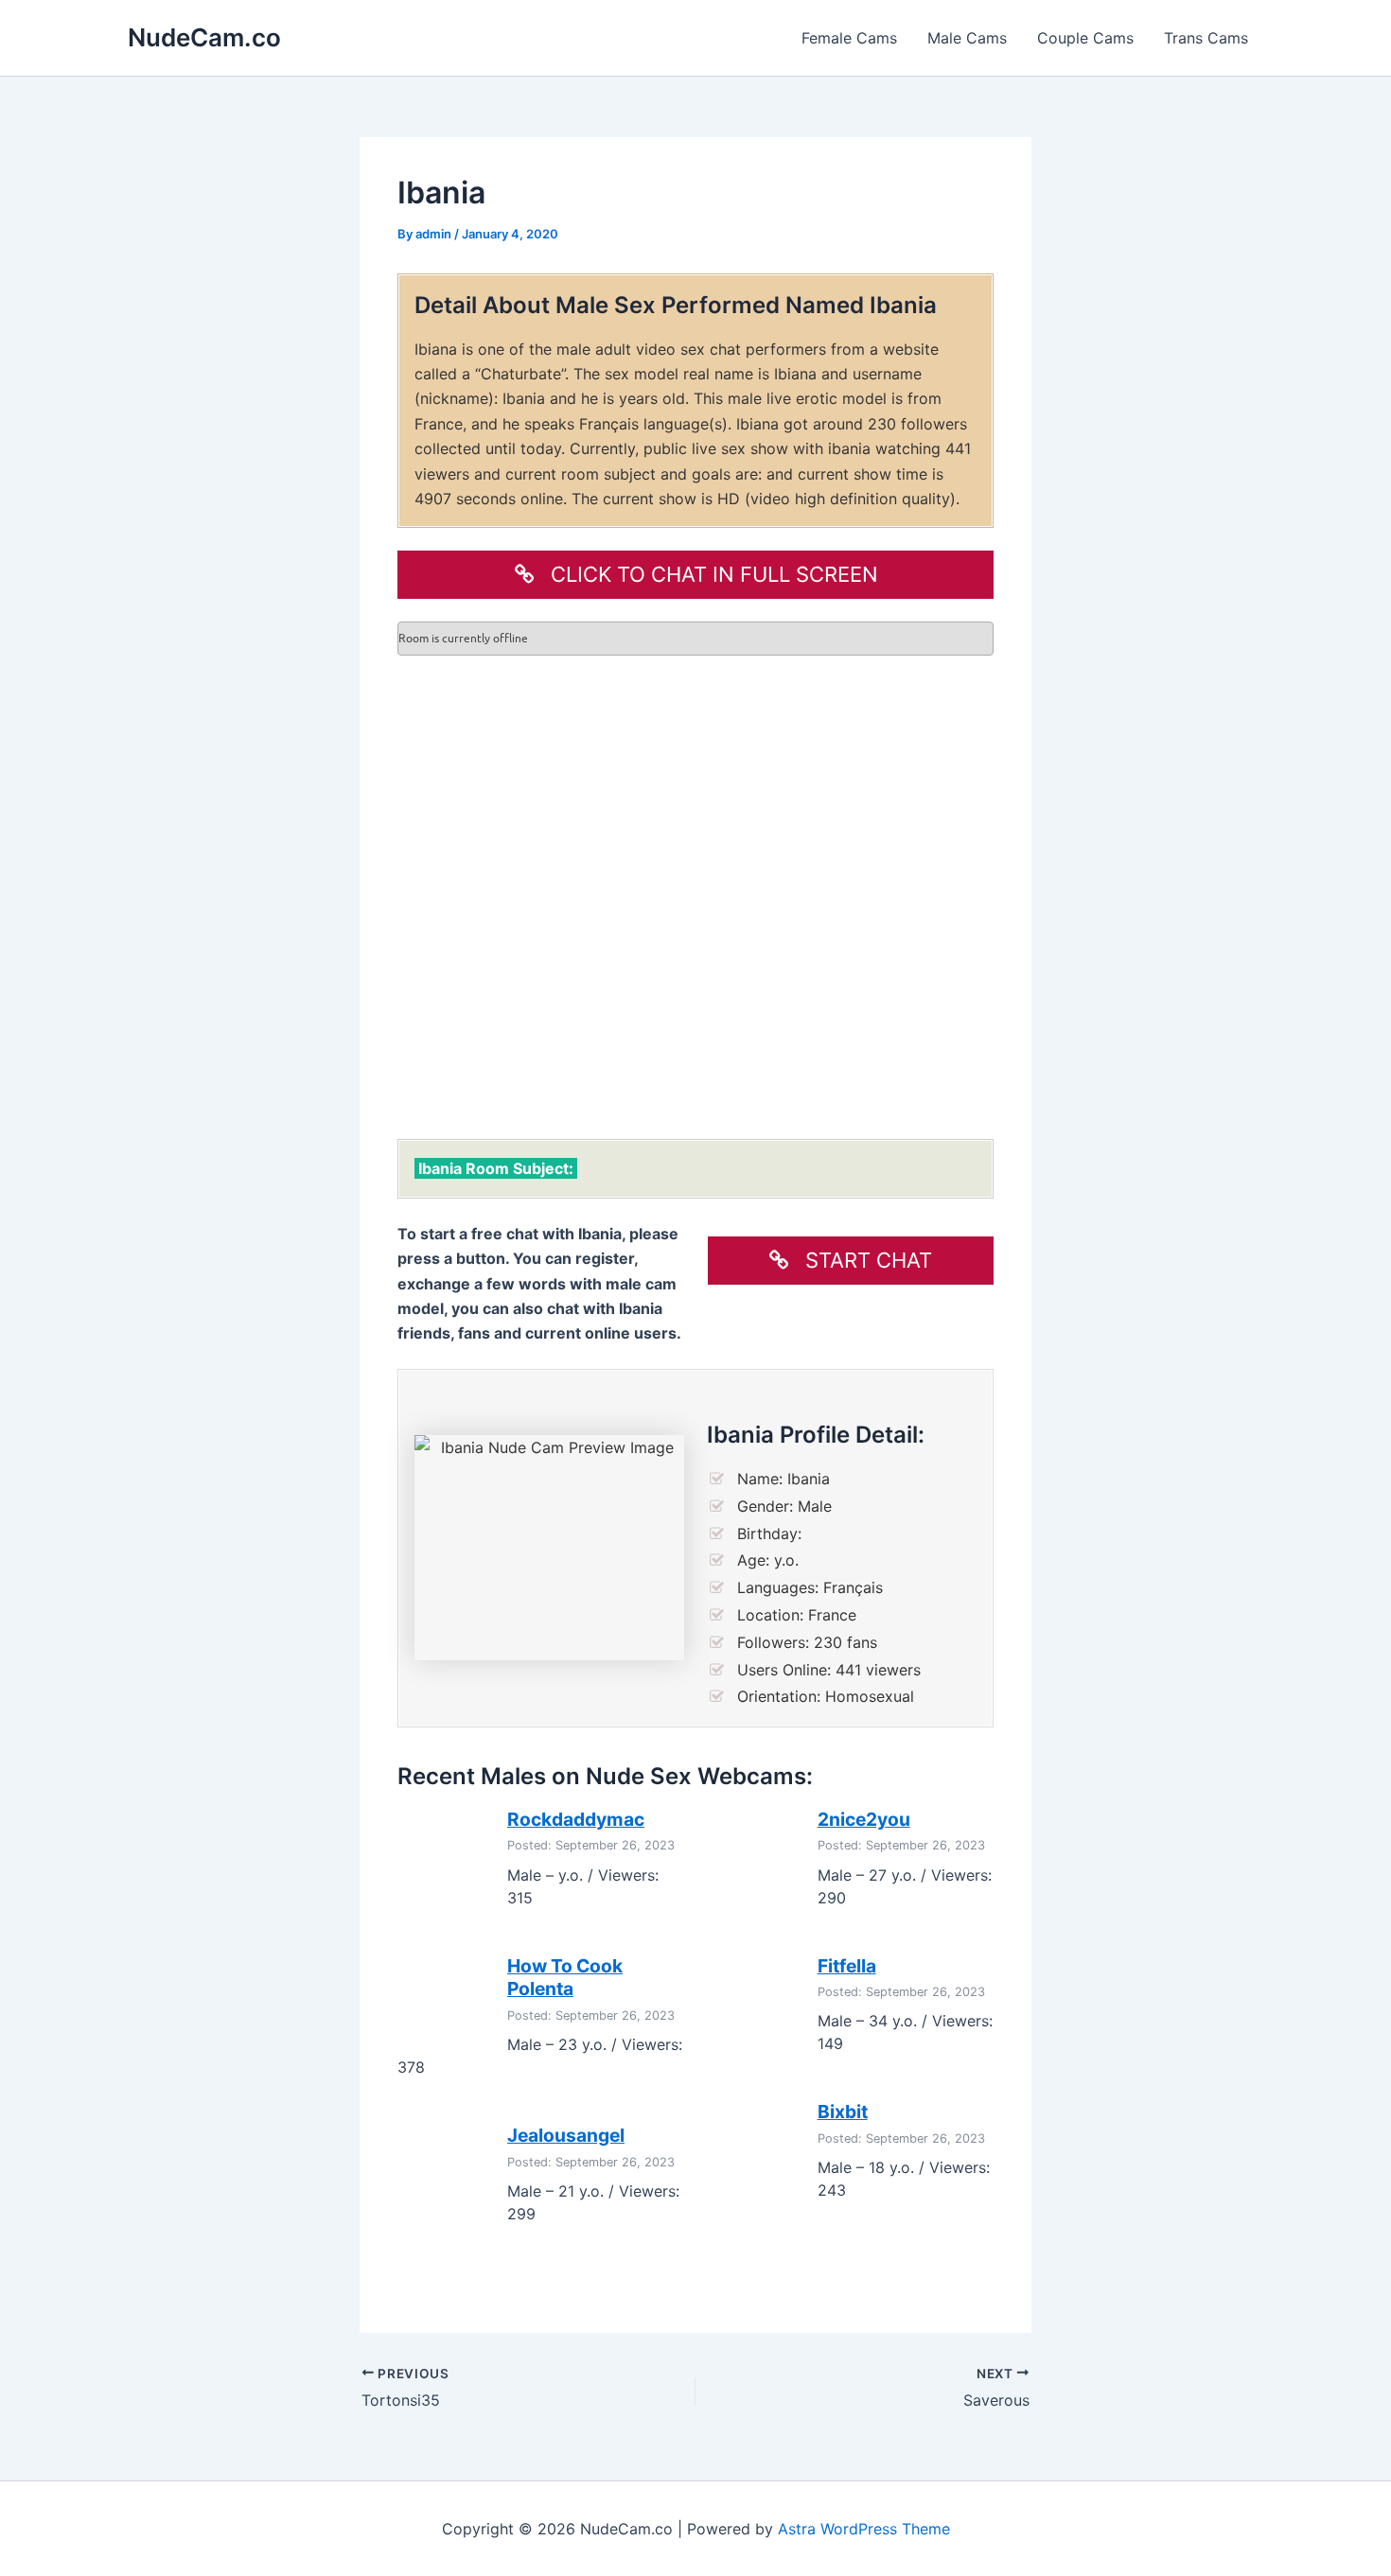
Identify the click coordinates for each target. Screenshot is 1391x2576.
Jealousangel (566, 2135)
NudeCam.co (204, 37)
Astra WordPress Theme (864, 2529)
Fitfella (847, 1966)
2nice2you (864, 1819)
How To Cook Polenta (565, 1978)
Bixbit (843, 2112)
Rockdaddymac (576, 1819)
